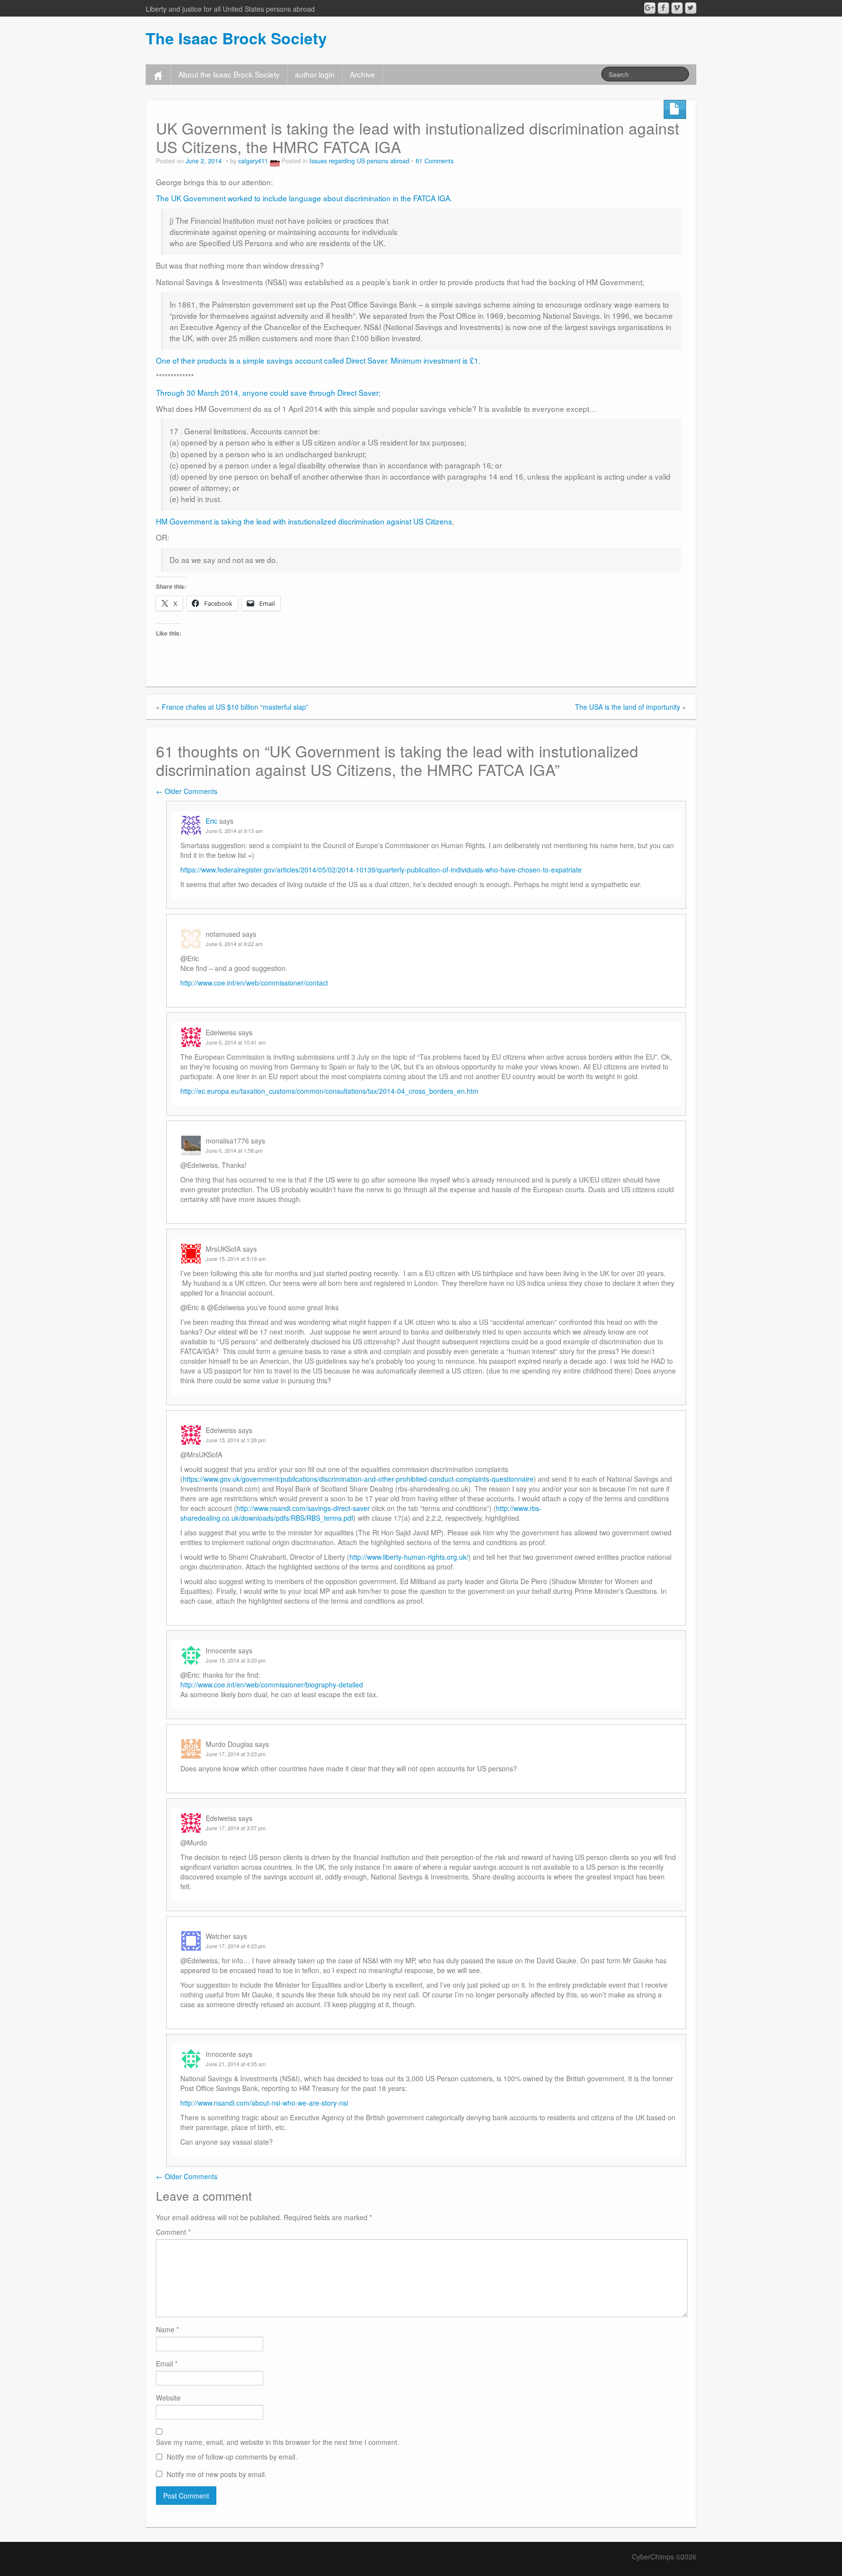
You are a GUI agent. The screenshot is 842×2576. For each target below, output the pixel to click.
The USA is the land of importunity (628, 707)
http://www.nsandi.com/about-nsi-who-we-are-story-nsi (264, 2103)
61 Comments (435, 161)
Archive (363, 74)
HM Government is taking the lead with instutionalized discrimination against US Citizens (304, 521)
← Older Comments (187, 791)
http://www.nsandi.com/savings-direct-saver (303, 1508)
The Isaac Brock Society (236, 38)
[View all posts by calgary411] (275, 161)
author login (315, 74)
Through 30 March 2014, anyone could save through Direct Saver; (268, 392)
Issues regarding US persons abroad (359, 161)
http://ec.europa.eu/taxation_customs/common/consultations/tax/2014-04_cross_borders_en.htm (329, 1091)
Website (168, 2398)
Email (167, 2363)
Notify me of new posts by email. (217, 2474)
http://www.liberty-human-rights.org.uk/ (409, 1557)
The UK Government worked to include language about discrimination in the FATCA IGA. (304, 198)
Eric (211, 821)
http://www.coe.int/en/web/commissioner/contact (254, 983)
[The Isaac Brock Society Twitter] (691, 8)
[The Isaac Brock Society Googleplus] (650, 8)
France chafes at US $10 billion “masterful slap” (235, 707)
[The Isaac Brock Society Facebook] (663, 8)
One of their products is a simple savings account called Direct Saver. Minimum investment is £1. (318, 360)
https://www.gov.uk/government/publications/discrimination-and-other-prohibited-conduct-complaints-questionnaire (358, 1479)
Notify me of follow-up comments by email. (232, 2457)
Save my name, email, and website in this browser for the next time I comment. (277, 2442)
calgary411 (253, 161)
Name (167, 2329)
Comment (173, 2232)
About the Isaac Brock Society (229, 74)
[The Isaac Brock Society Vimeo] (677, 8)
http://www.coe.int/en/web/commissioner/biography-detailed (272, 1685)
